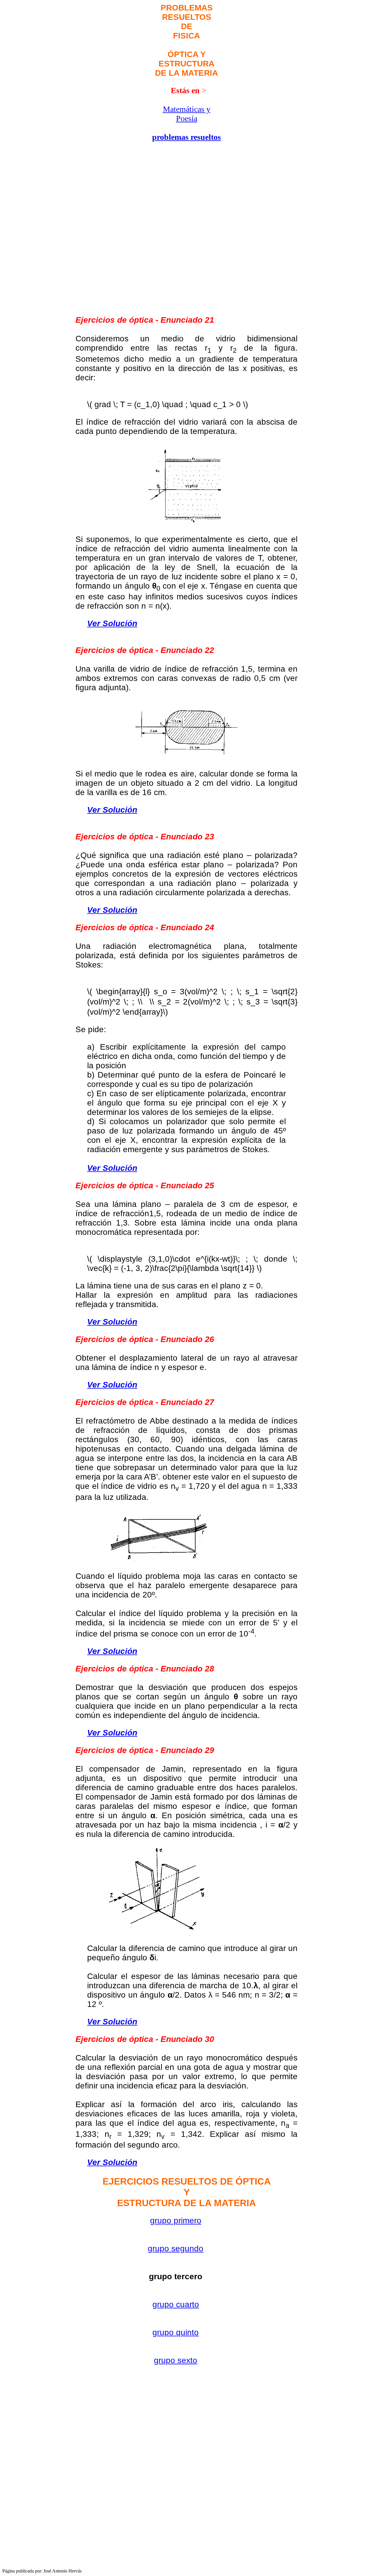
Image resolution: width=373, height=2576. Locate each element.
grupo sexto (176, 2360)
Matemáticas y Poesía (187, 114)
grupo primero (176, 2221)
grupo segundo (176, 2249)
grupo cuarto (176, 2304)
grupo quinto (176, 2332)
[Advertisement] (107, 116)
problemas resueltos (186, 137)
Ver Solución (112, 623)
